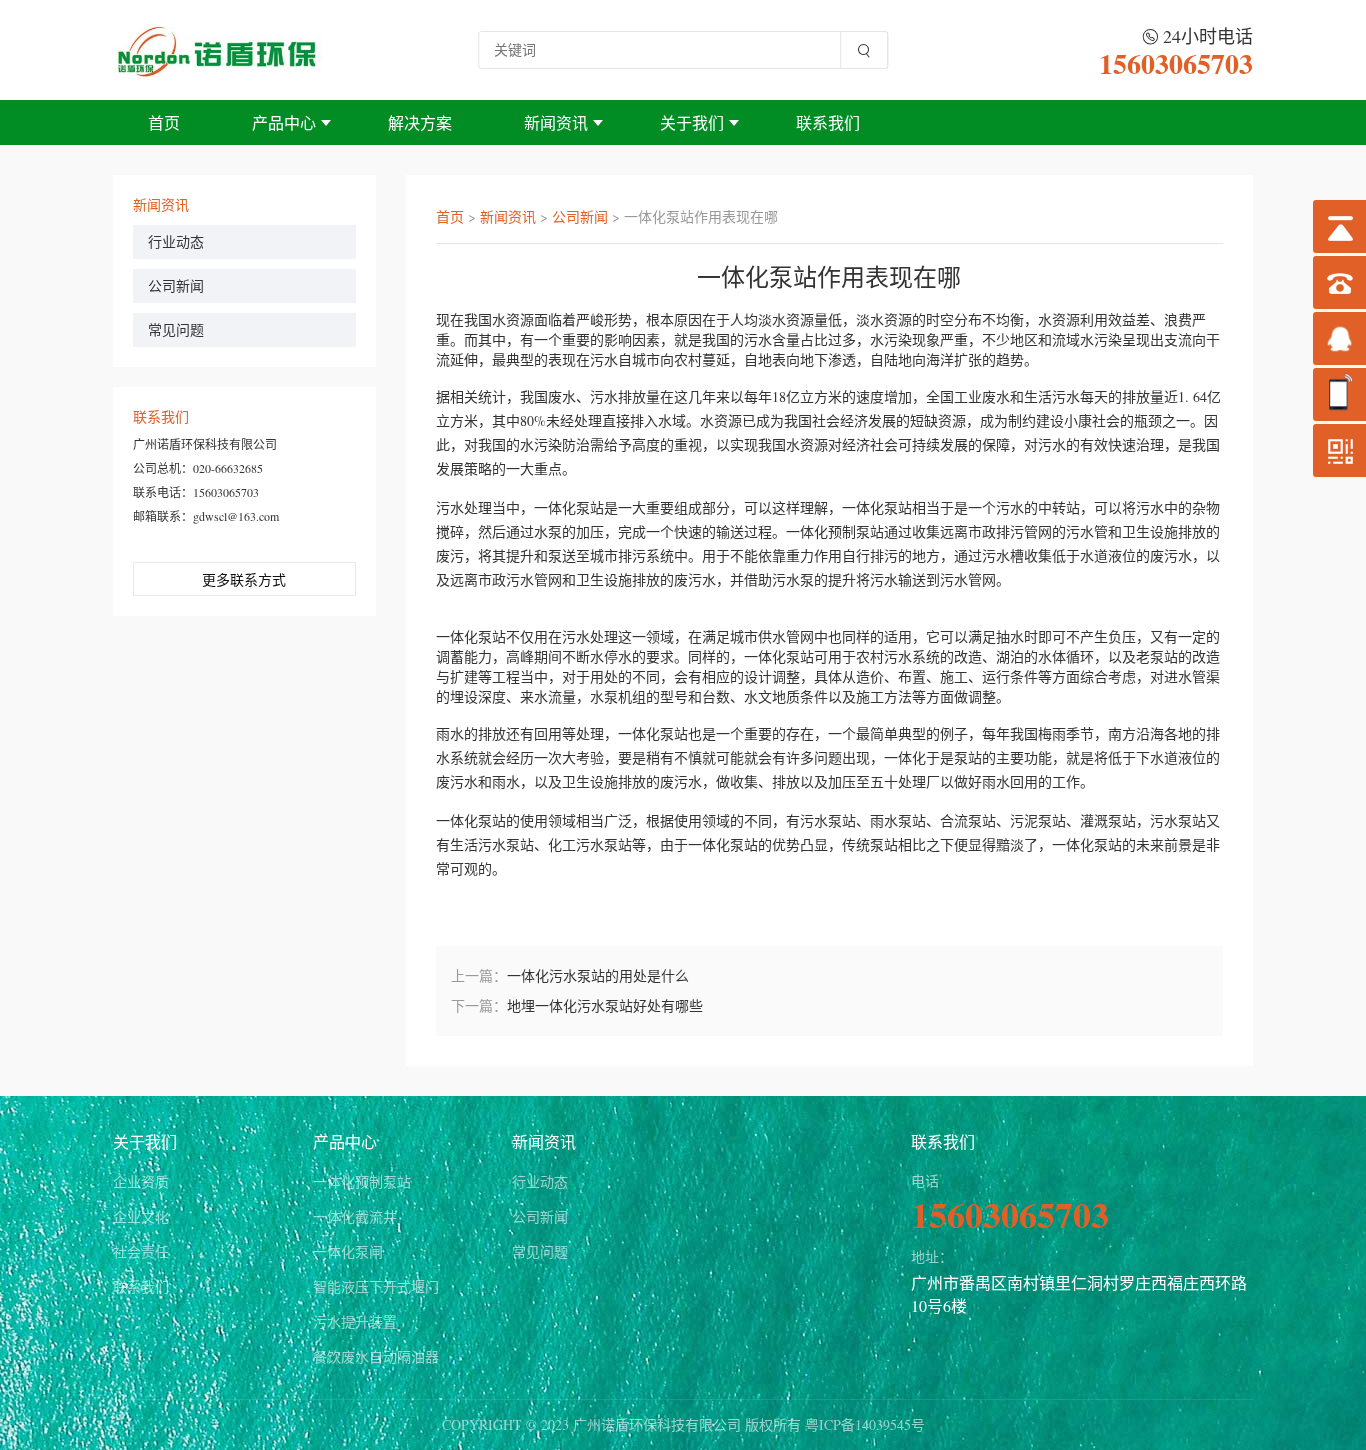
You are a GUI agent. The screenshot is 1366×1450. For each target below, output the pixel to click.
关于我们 (692, 122)
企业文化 (141, 1216)
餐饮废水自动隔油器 (376, 1356)
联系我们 (828, 122)
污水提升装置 (355, 1321)
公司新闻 (176, 285)
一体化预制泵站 (362, 1181)
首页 (164, 122)
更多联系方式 (244, 579)
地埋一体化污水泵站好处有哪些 (605, 1005)
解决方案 (420, 122)
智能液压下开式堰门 (376, 1286)
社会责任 (141, 1251)
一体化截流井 (355, 1216)
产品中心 (284, 122)
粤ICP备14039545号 (865, 1424)
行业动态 (176, 241)
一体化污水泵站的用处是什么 (598, 975)
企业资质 (141, 1181)
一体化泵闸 (348, 1251)
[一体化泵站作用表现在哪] (218, 49)
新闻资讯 (556, 122)
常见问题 (176, 329)
